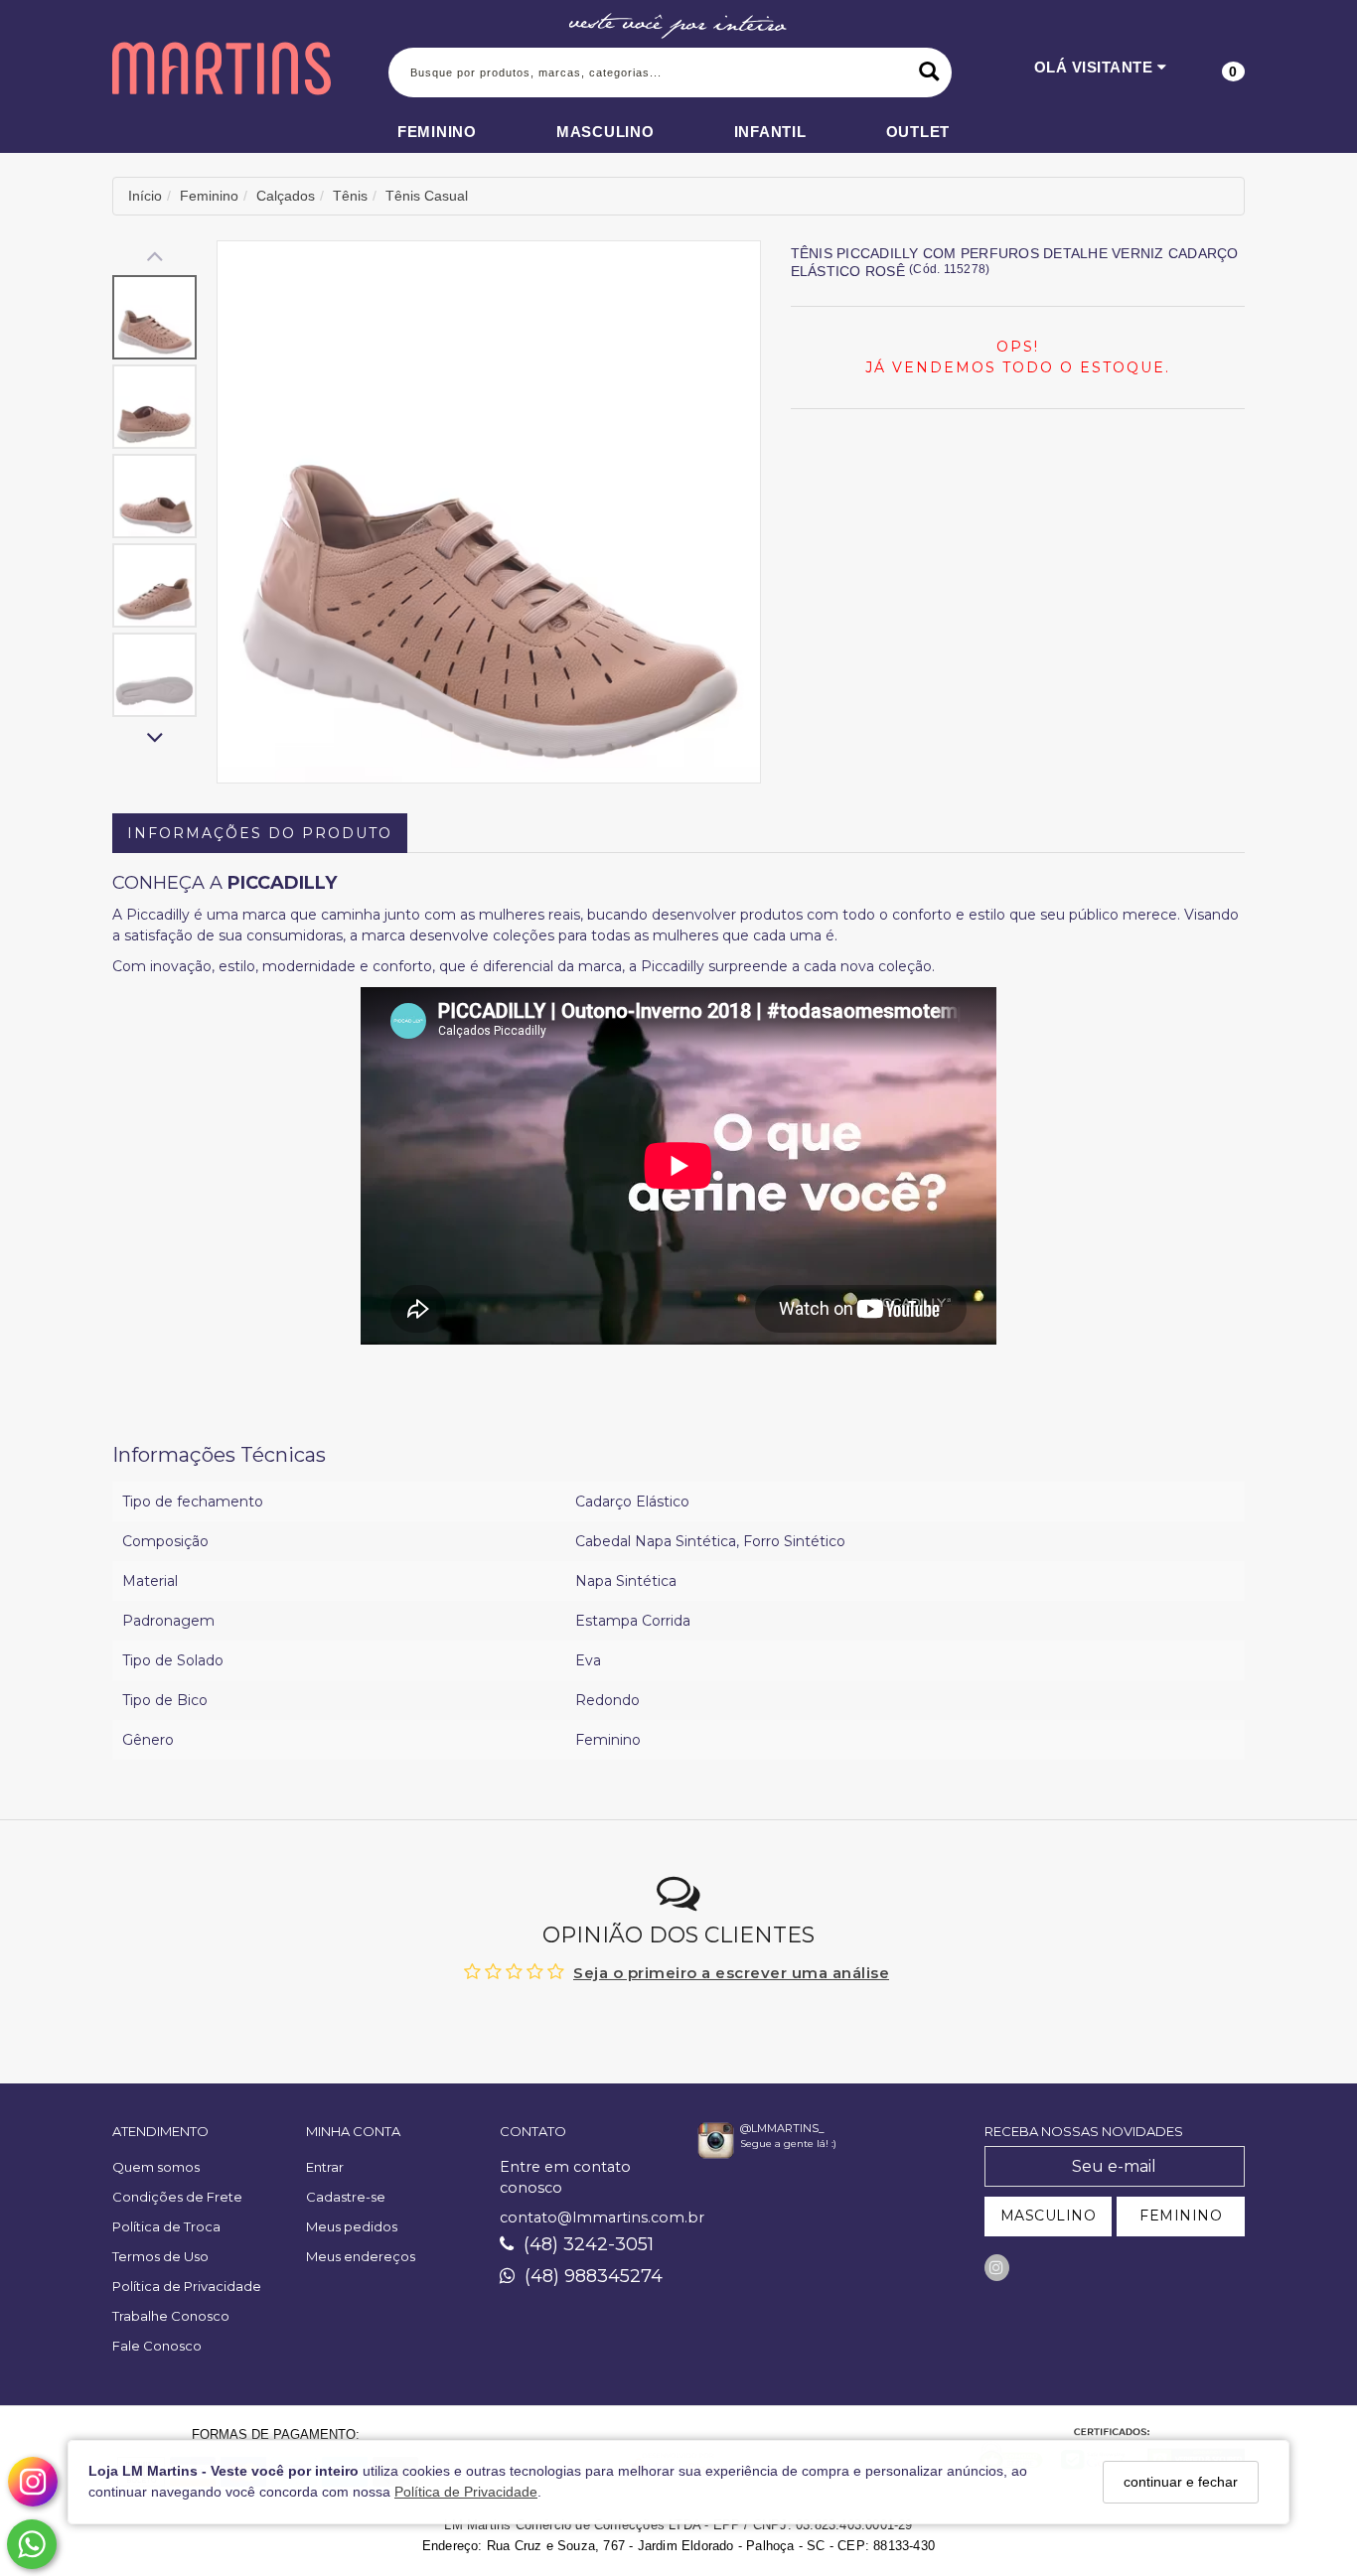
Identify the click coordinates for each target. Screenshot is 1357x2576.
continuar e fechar (1181, 2482)
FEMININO (1181, 2216)
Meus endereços (361, 2256)
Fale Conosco (157, 2346)
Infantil (770, 132)
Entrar (325, 2167)
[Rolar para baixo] (154, 739)
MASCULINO (1049, 2216)
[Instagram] (997, 2268)
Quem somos (156, 2167)
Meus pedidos (352, 2226)
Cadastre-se (346, 2197)
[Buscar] (929, 72)
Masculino (605, 132)
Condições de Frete (177, 2197)
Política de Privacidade (466, 2493)
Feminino (437, 132)
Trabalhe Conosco (171, 2316)
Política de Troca (166, 2226)
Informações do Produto (260, 833)
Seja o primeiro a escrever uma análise (731, 1973)
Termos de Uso (160, 2256)
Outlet (918, 132)
